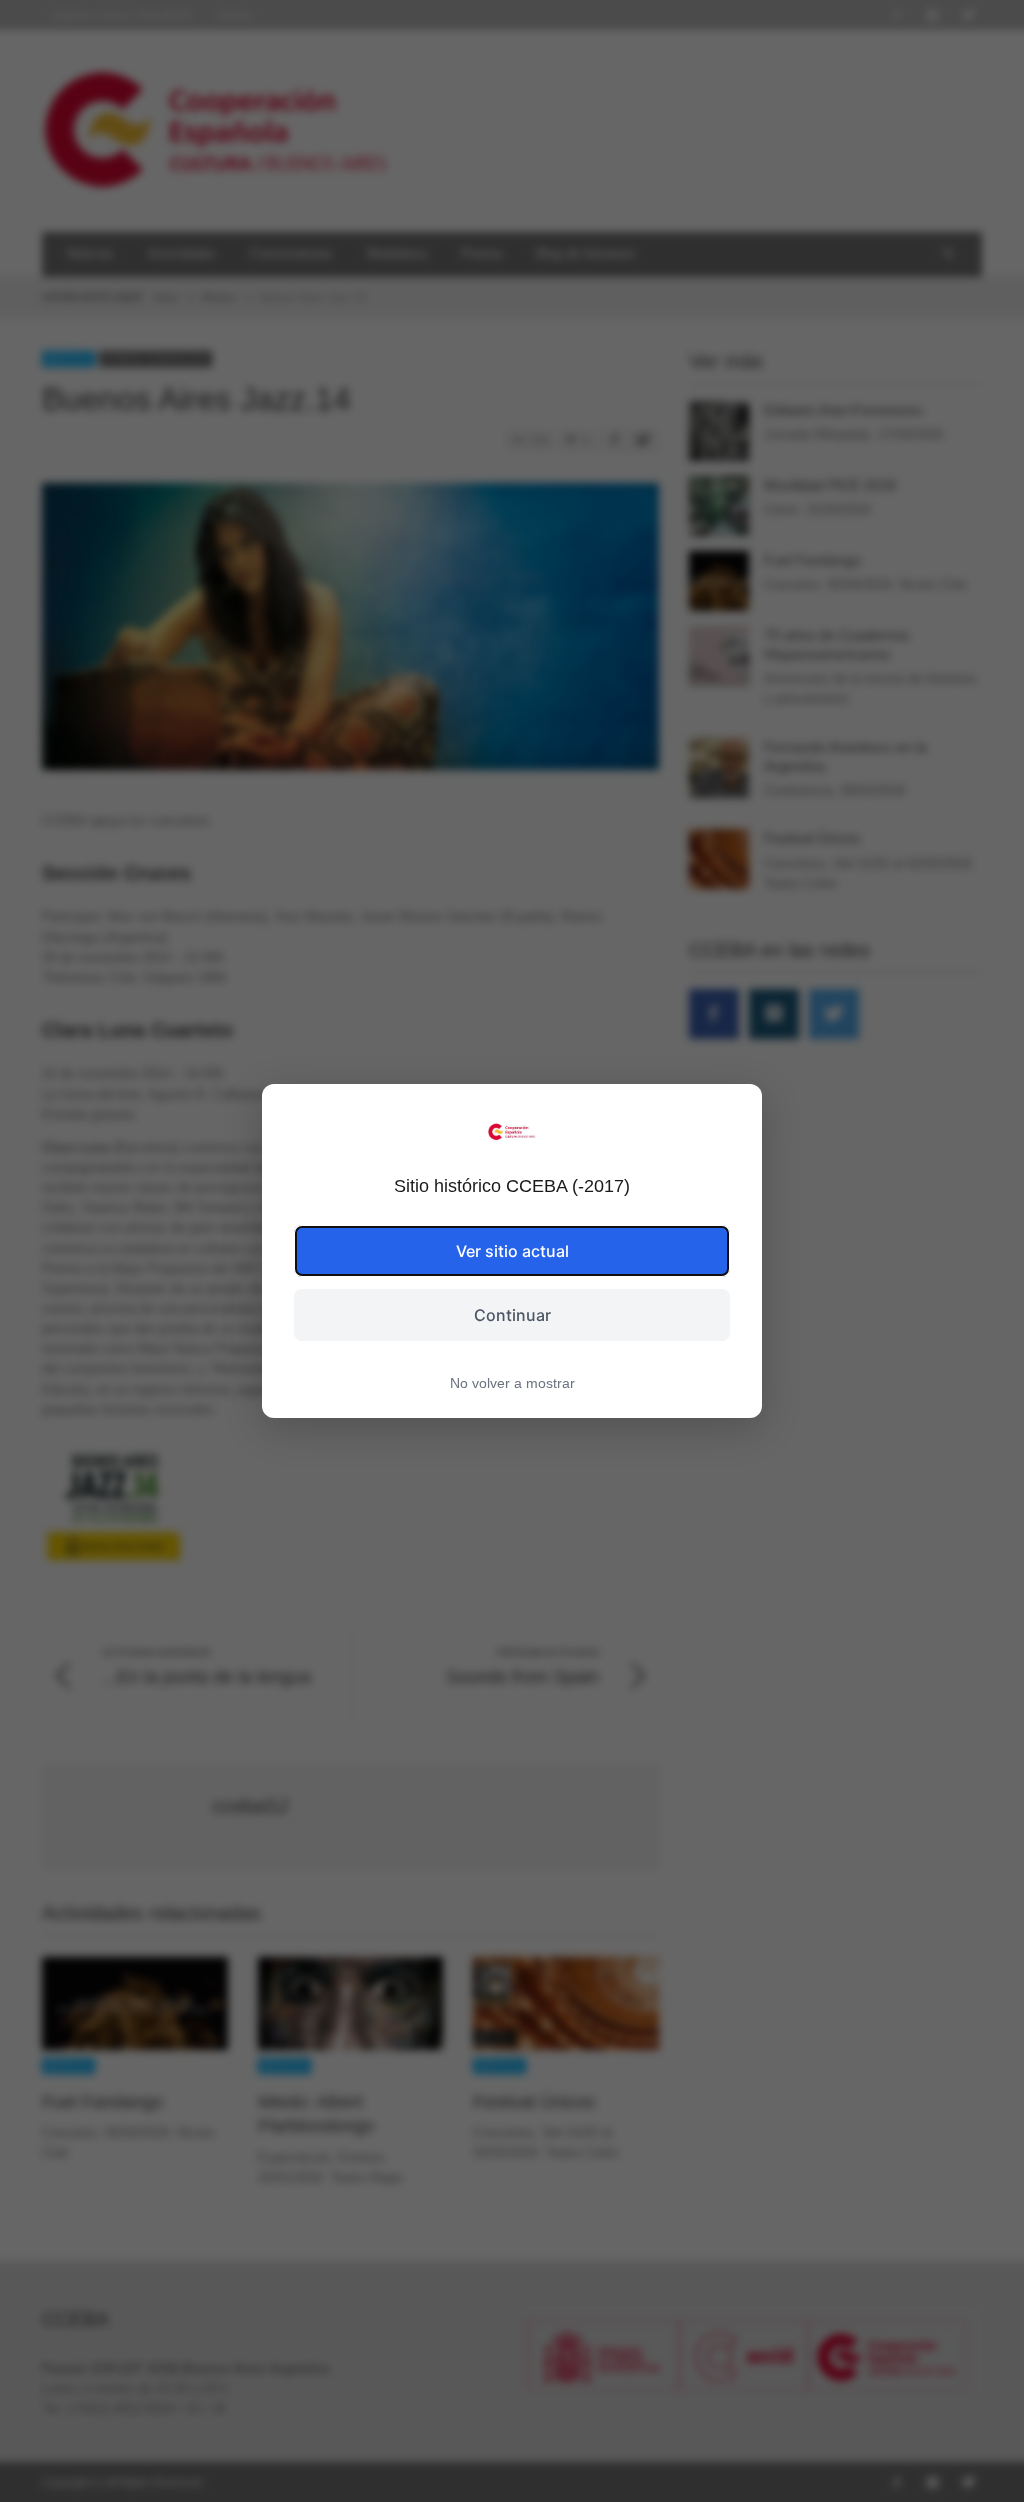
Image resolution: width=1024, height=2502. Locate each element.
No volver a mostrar (512, 1383)
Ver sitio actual (512, 1251)
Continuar (512, 1315)
